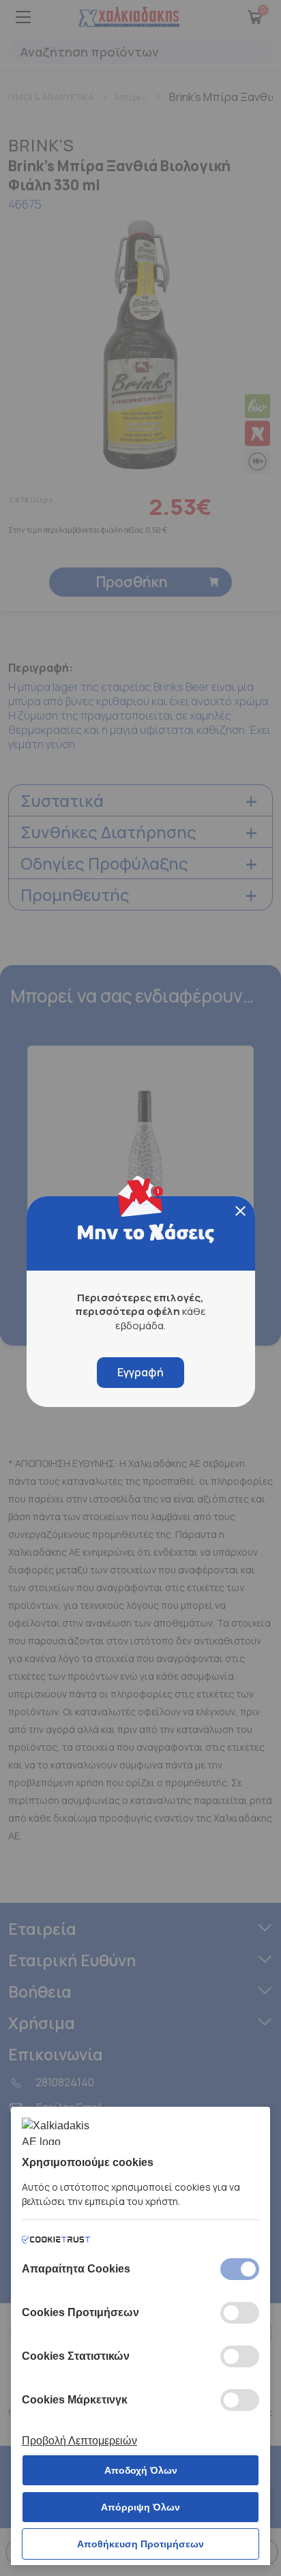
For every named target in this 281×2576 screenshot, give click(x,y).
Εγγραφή (140, 1372)
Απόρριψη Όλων (140, 2507)
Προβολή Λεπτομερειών (79, 2441)
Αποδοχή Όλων (141, 2470)
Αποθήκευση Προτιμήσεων (140, 2544)
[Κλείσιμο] (240, 1211)
